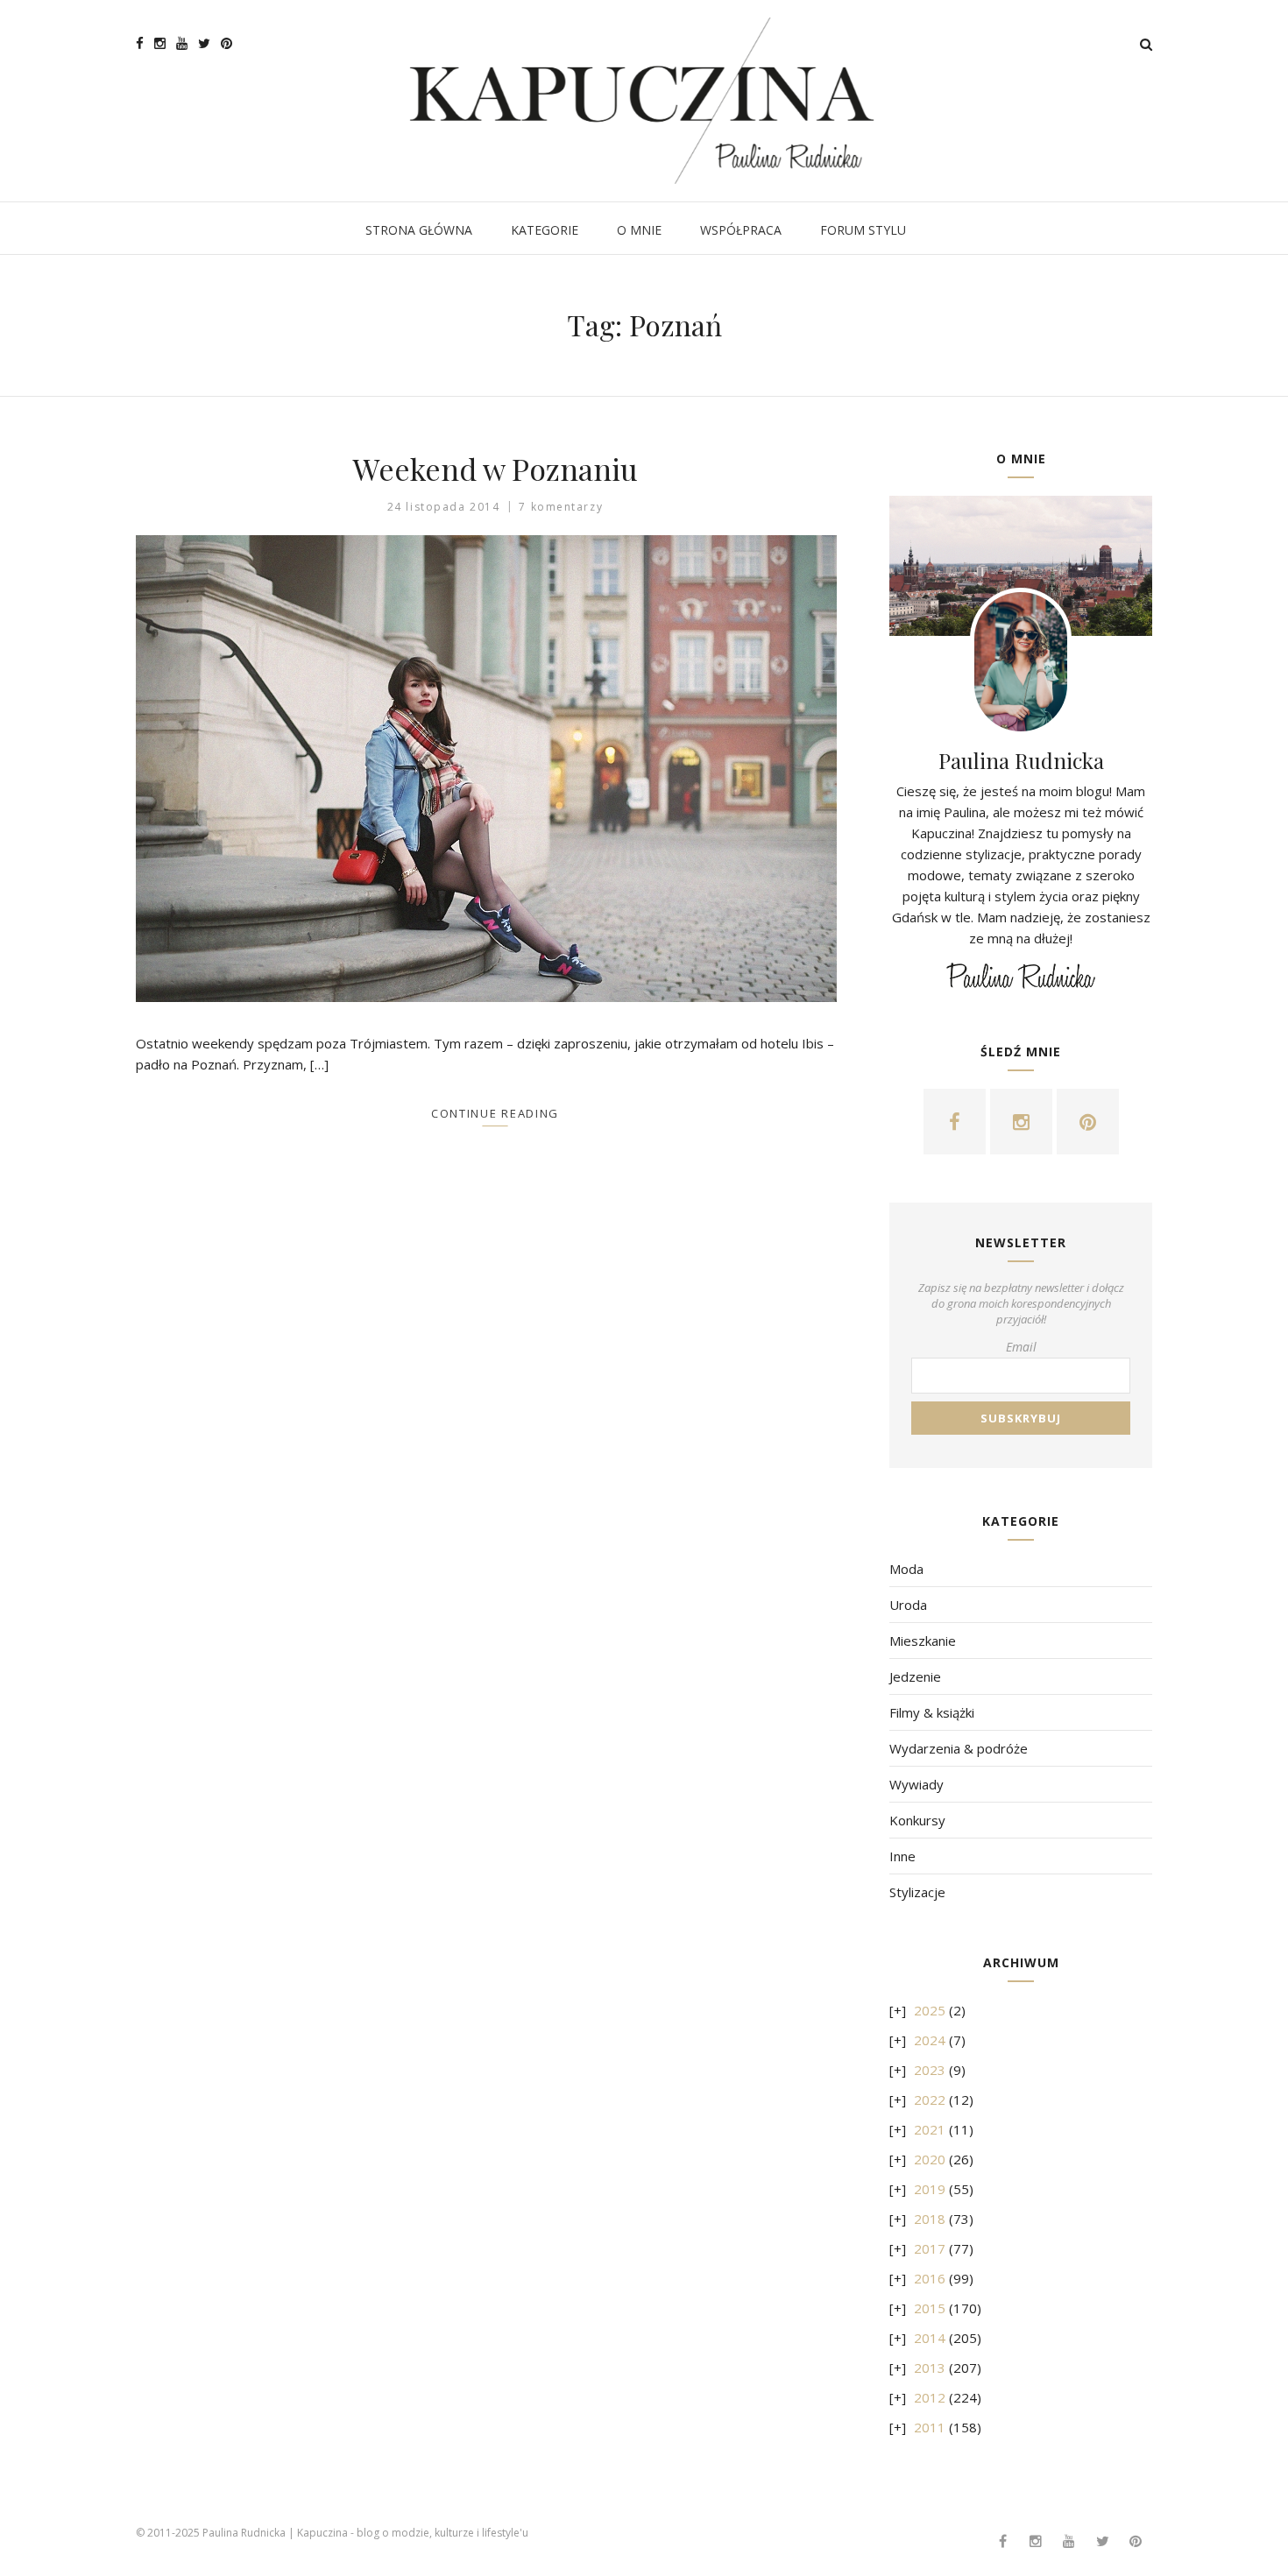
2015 (930, 2308)
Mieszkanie (923, 1641)
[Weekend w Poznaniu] (495, 769)
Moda (906, 1569)
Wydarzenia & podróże (959, 1748)
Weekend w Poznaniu (495, 469)
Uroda (908, 1605)
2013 (930, 2368)
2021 (930, 2129)
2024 (930, 2040)
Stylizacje (917, 1892)
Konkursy (917, 1820)
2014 (930, 2338)
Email (1021, 1347)
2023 (930, 2070)
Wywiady (916, 1784)
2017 (930, 2248)
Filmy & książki (932, 1712)
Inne (902, 1856)
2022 (930, 2100)
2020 (930, 2159)
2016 (930, 2278)
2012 (930, 2397)
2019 (930, 2189)
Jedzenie (915, 1676)
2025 (930, 2010)
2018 (930, 2219)
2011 (930, 2427)
